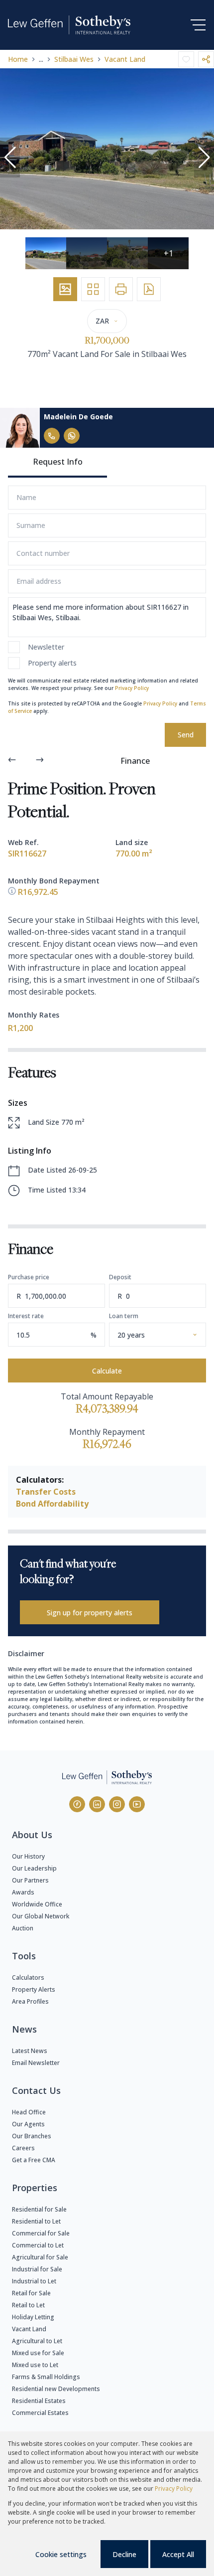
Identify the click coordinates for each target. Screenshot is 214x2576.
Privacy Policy (132, 688)
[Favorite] (186, 59)
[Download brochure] (149, 289)
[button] (10, 158)
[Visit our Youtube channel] (137, 1804)
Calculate (107, 1371)
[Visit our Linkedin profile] (97, 1804)
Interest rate (26, 1316)
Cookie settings (61, 2554)
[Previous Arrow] (12, 761)
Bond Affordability (52, 1504)
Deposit (120, 1277)
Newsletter (46, 647)
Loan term (124, 1316)
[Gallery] (65, 289)
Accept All (178, 2554)
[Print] (121, 289)
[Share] (206, 59)
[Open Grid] (93, 289)
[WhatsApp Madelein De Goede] (72, 436)
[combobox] (169, 1335)
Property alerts (52, 663)
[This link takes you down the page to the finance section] (13, 892)
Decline (124, 2554)
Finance (135, 761)
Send (186, 735)
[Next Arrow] (40, 761)
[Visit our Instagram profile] (117, 1804)
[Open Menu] (198, 25)
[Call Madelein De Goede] (52, 436)
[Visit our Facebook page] (77, 1804)
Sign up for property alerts (90, 1613)
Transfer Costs (46, 1492)
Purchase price (29, 1277)
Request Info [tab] (58, 462)
